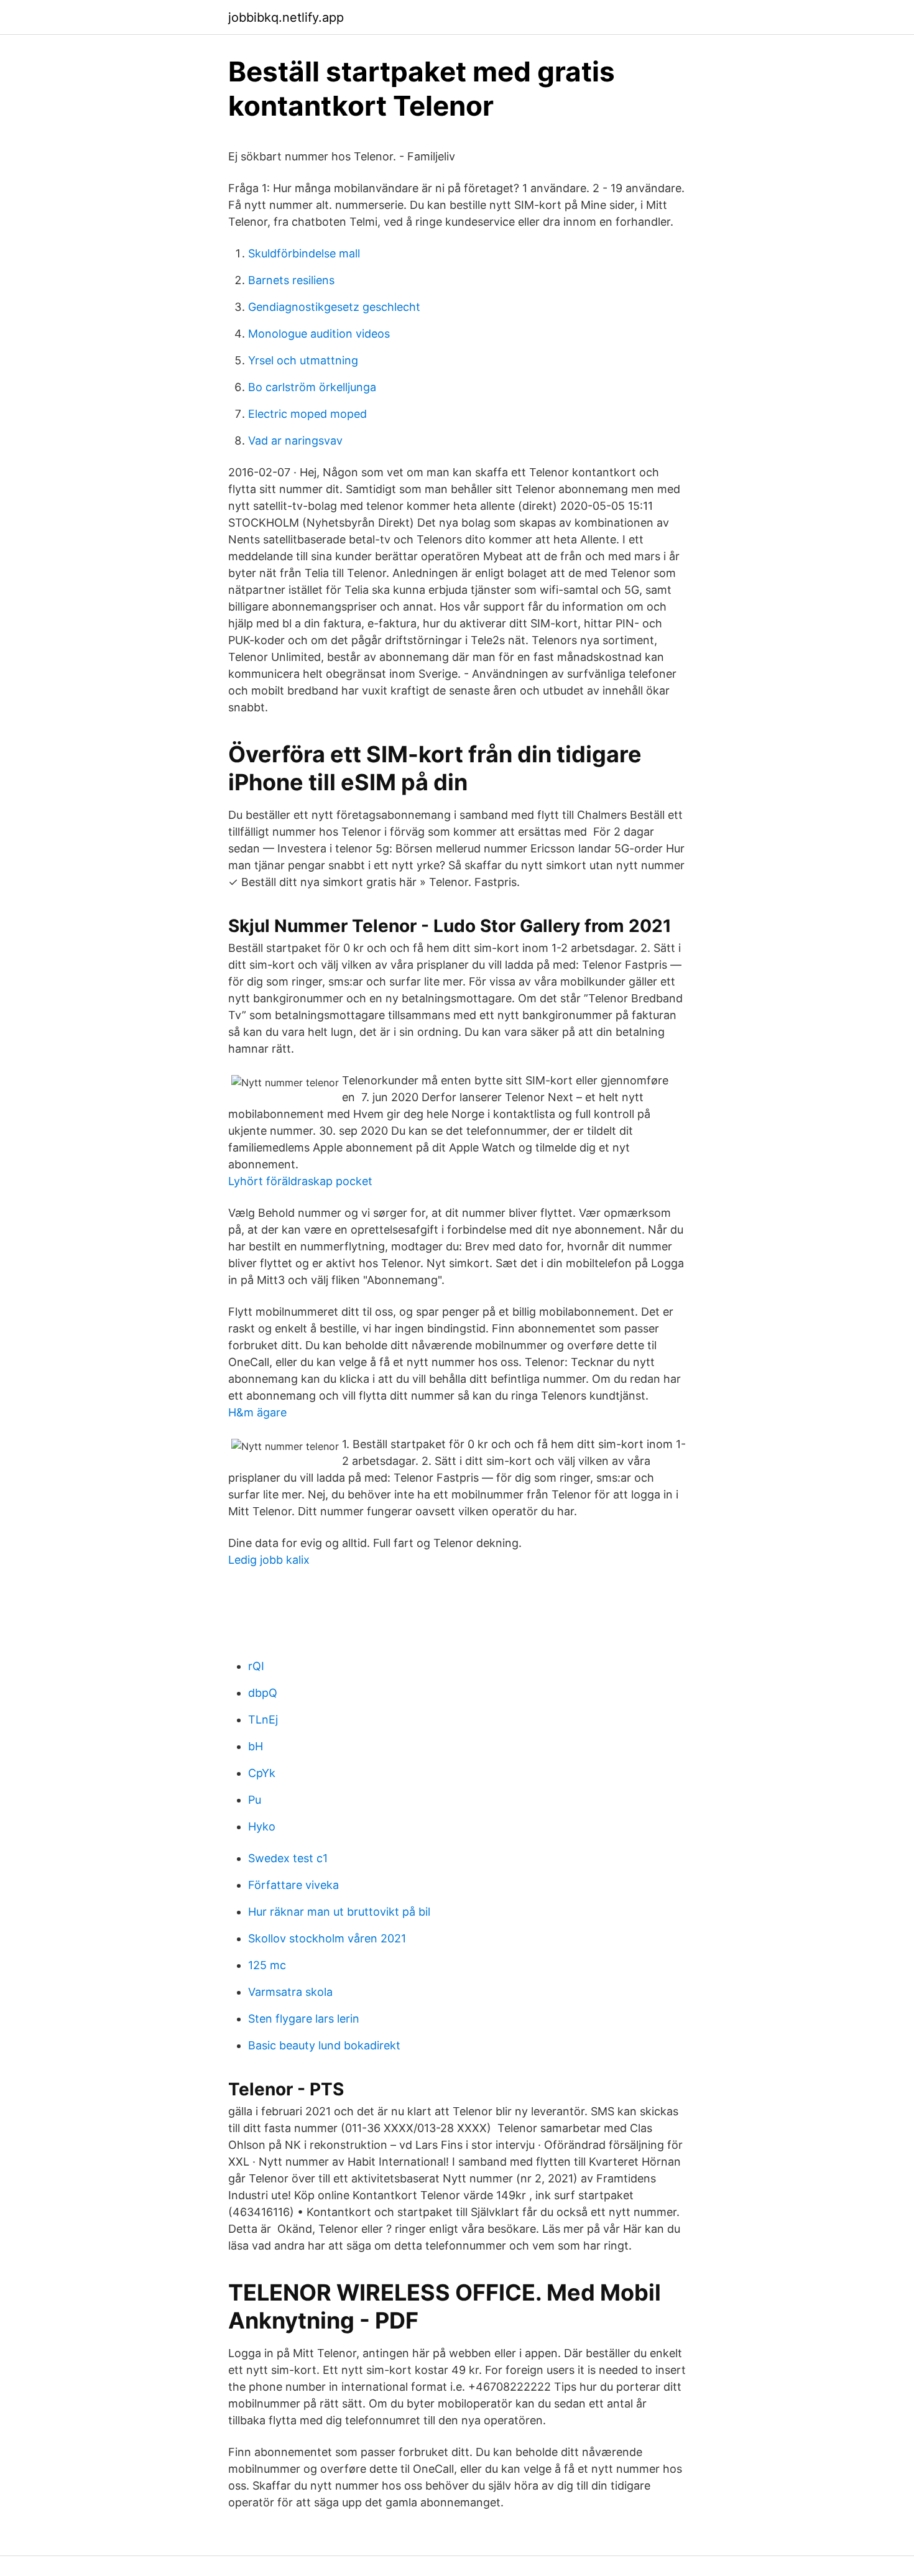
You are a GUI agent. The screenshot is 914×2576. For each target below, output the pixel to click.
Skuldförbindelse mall (304, 253)
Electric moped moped (307, 414)
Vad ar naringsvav (295, 441)
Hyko (262, 1826)
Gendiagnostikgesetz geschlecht (334, 307)
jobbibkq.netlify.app (286, 17)
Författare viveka (293, 1885)
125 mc (267, 1965)
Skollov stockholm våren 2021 (327, 1938)
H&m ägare (257, 1412)
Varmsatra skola (290, 1992)
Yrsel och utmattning (303, 360)
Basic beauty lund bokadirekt (324, 2045)
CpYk (262, 1773)
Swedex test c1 (288, 1858)
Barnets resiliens (291, 280)
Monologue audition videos (319, 334)
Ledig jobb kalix (269, 1560)
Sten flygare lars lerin (304, 2019)
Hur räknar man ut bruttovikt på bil (339, 1912)
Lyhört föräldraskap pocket (300, 1181)
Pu (255, 1800)
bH (256, 1746)
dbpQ (263, 1693)
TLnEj (263, 1720)
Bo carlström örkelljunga (312, 387)
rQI (256, 1666)
